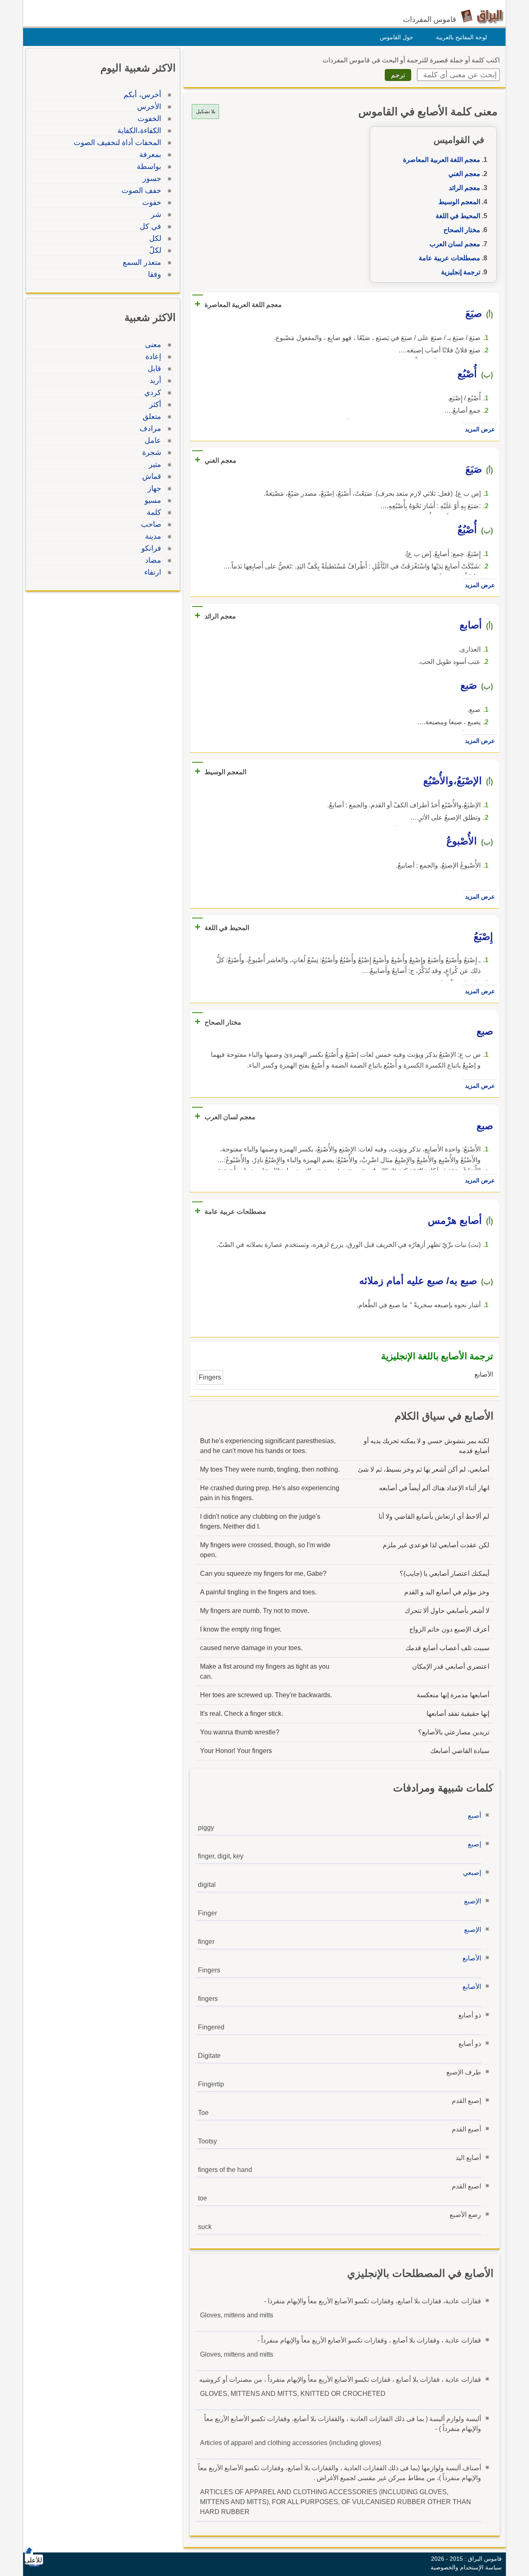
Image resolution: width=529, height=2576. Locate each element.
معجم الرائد (465, 188)
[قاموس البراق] (482, 16)
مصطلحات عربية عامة (449, 258)
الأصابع (472, 1958)
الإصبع (473, 1901)
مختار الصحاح (462, 230)
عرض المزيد (480, 429)
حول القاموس (397, 37)
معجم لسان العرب (455, 244)
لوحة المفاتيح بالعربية (461, 37)
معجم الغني (464, 174)
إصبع (474, 1844)
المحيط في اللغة (458, 216)
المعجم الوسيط (459, 202)
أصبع (474, 1816)
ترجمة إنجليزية (461, 272)
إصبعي (472, 1873)
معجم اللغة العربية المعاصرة (442, 160)
